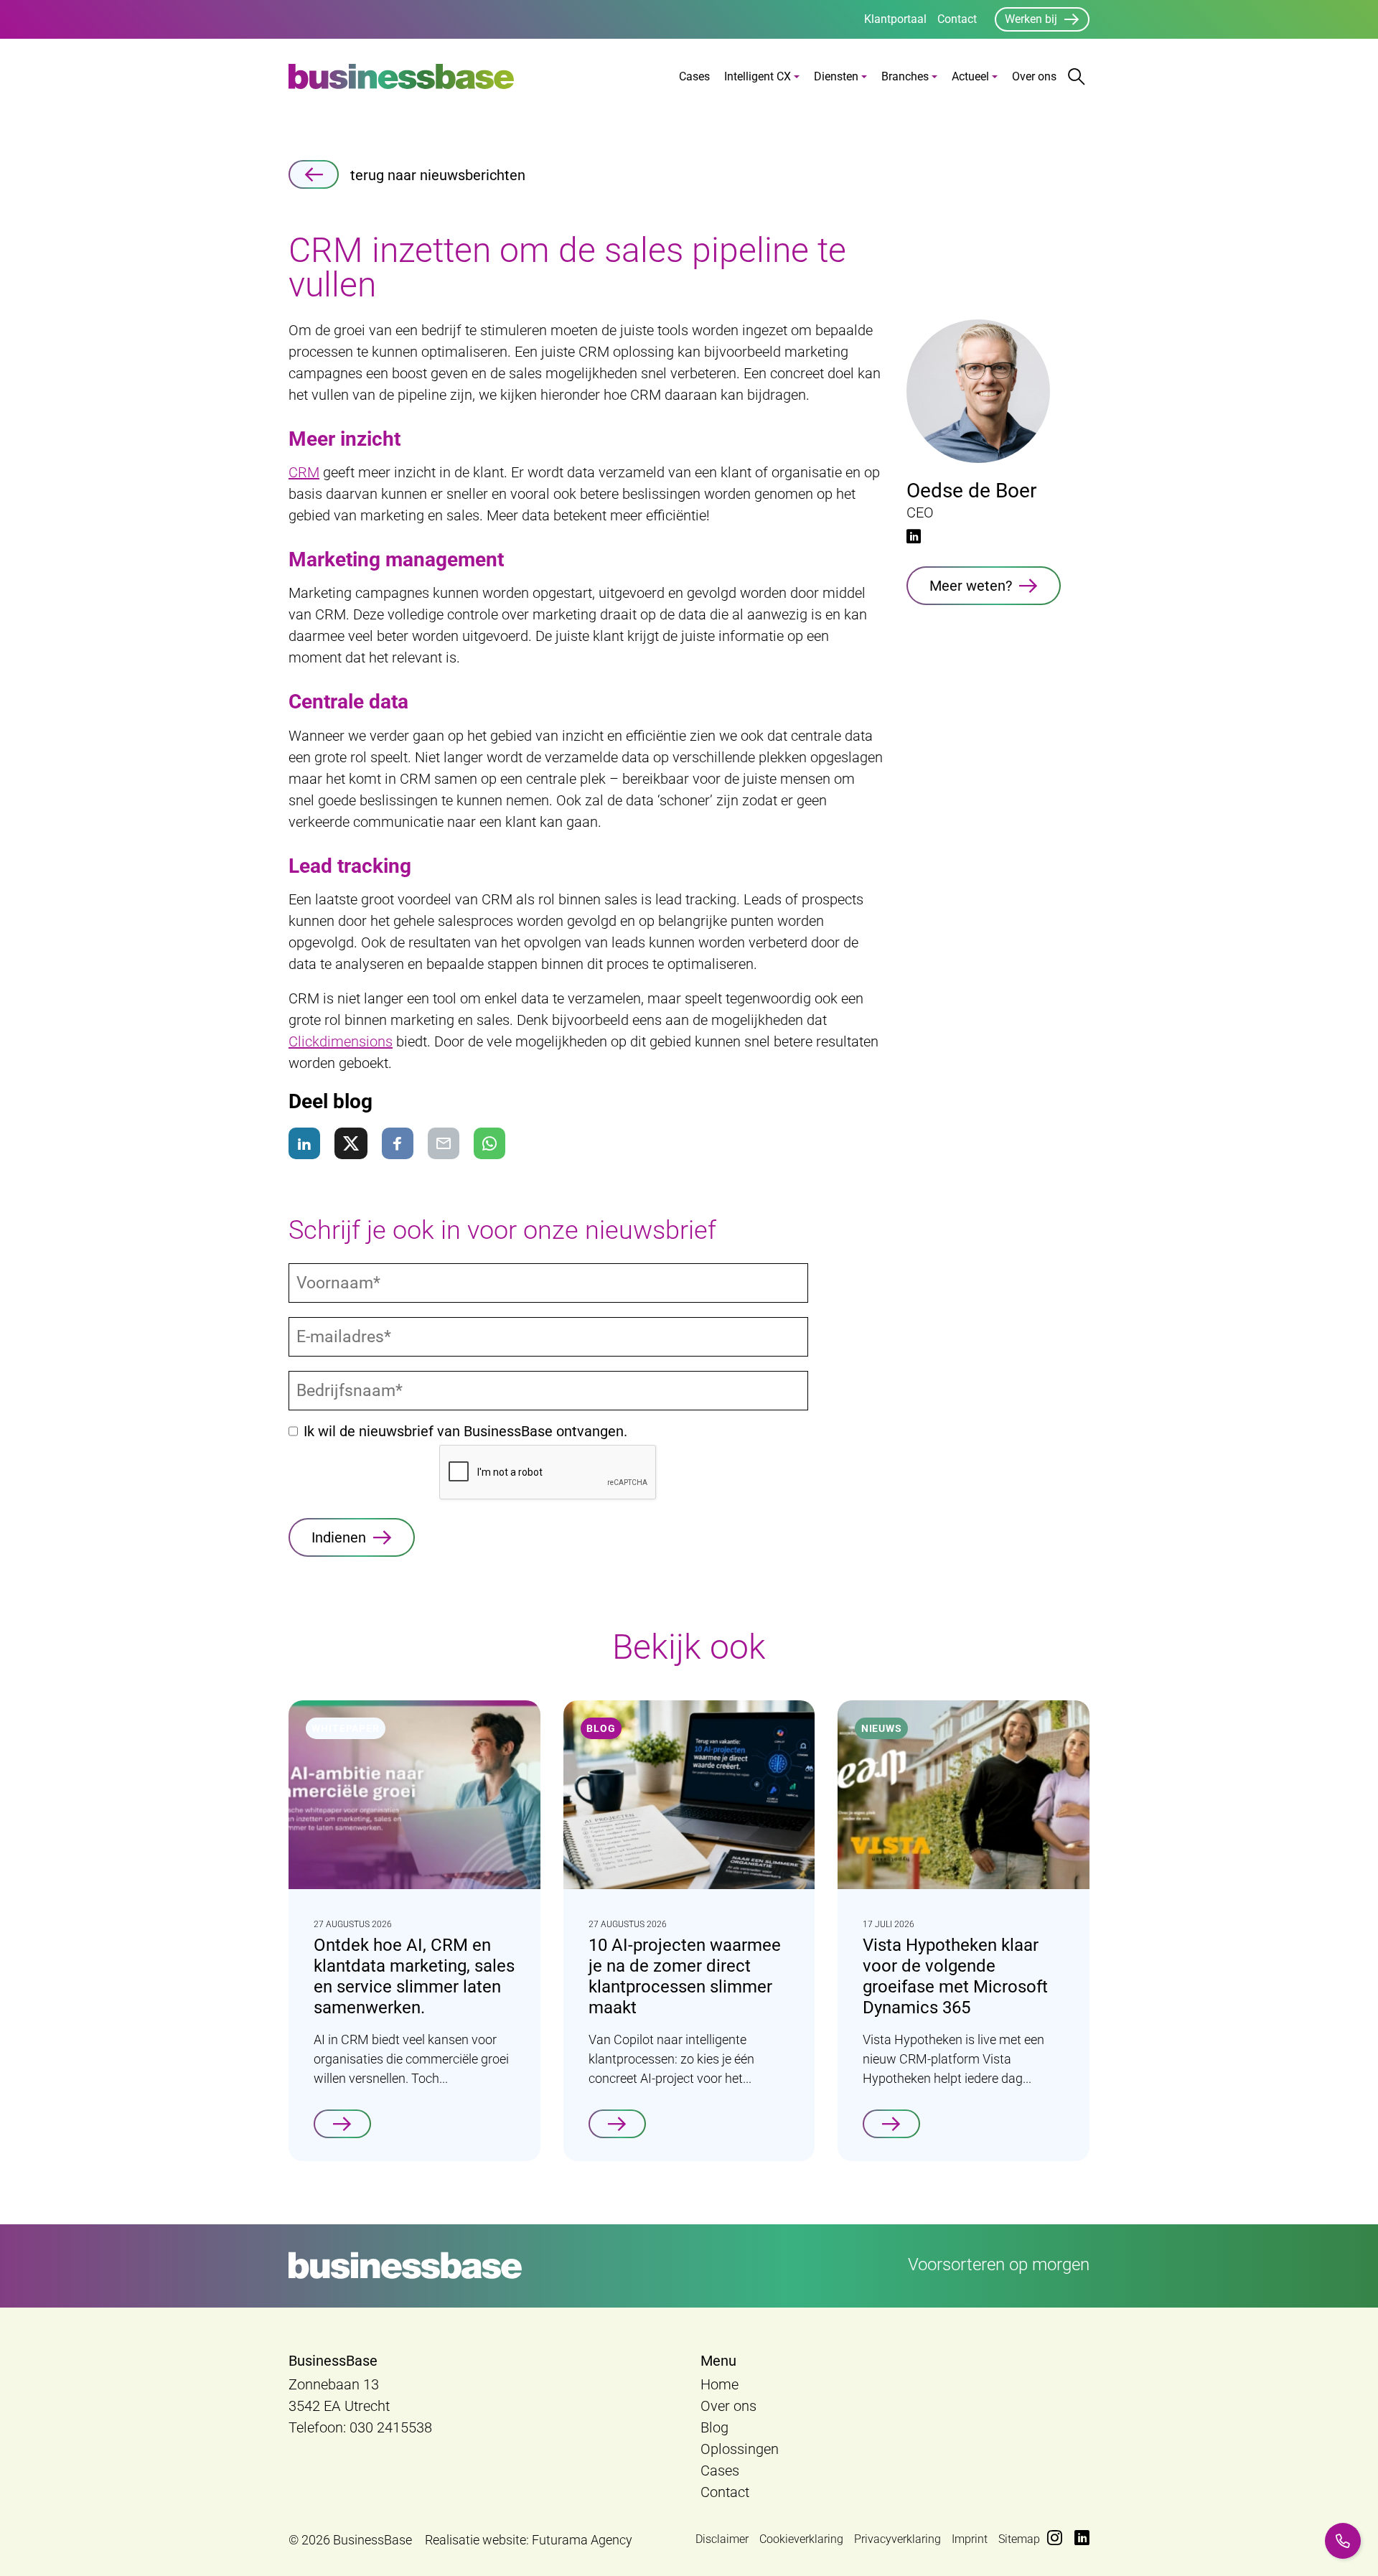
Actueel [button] (970, 76)
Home (720, 2384)
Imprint (970, 2539)
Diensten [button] (836, 76)
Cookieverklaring (801, 2539)
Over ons (1034, 76)
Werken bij (1031, 19)
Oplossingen (740, 2449)
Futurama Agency (582, 2540)
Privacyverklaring (897, 2539)
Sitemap (1019, 2539)
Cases (694, 76)
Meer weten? (971, 586)
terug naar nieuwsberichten (438, 175)
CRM (304, 472)
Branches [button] (905, 76)
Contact (957, 19)
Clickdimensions (341, 1041)
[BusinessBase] (401, 76)
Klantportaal (895, 19)
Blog (714, 2427)
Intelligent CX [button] (758, 76)
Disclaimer (722, 2539)
